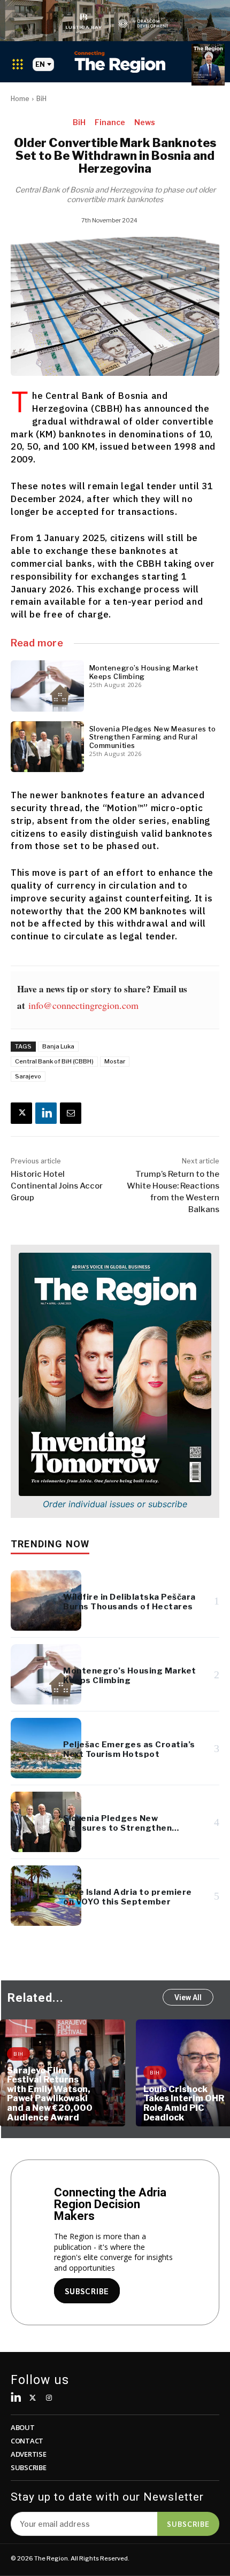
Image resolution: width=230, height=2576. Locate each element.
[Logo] (120, 62)
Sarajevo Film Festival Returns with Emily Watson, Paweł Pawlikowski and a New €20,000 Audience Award (50, 2094)
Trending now (50, 1544)
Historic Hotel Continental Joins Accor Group (57, 1186)
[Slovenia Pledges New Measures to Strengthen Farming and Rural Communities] (47, 747)
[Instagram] (49, 2398)
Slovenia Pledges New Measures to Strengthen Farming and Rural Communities (153, 737)
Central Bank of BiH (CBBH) (54, 1061)
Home (20, 99)
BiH (41, 99)
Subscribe (188, 2524)
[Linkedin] (46, 1113)
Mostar (115, 1061)
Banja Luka (58, 1046)
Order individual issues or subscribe (115, 1504)
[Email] (71, 1113)
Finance (110, 122)
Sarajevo (28, 1076)
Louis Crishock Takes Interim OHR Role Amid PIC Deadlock (184, 2103)
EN (40, 64)
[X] (21, 1113)
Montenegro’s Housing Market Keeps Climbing (144, 672)
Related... (36, 1998)
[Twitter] (33, 2398)
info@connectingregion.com (83, 1005)
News (145, 122)
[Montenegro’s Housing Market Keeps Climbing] (47, 686)
